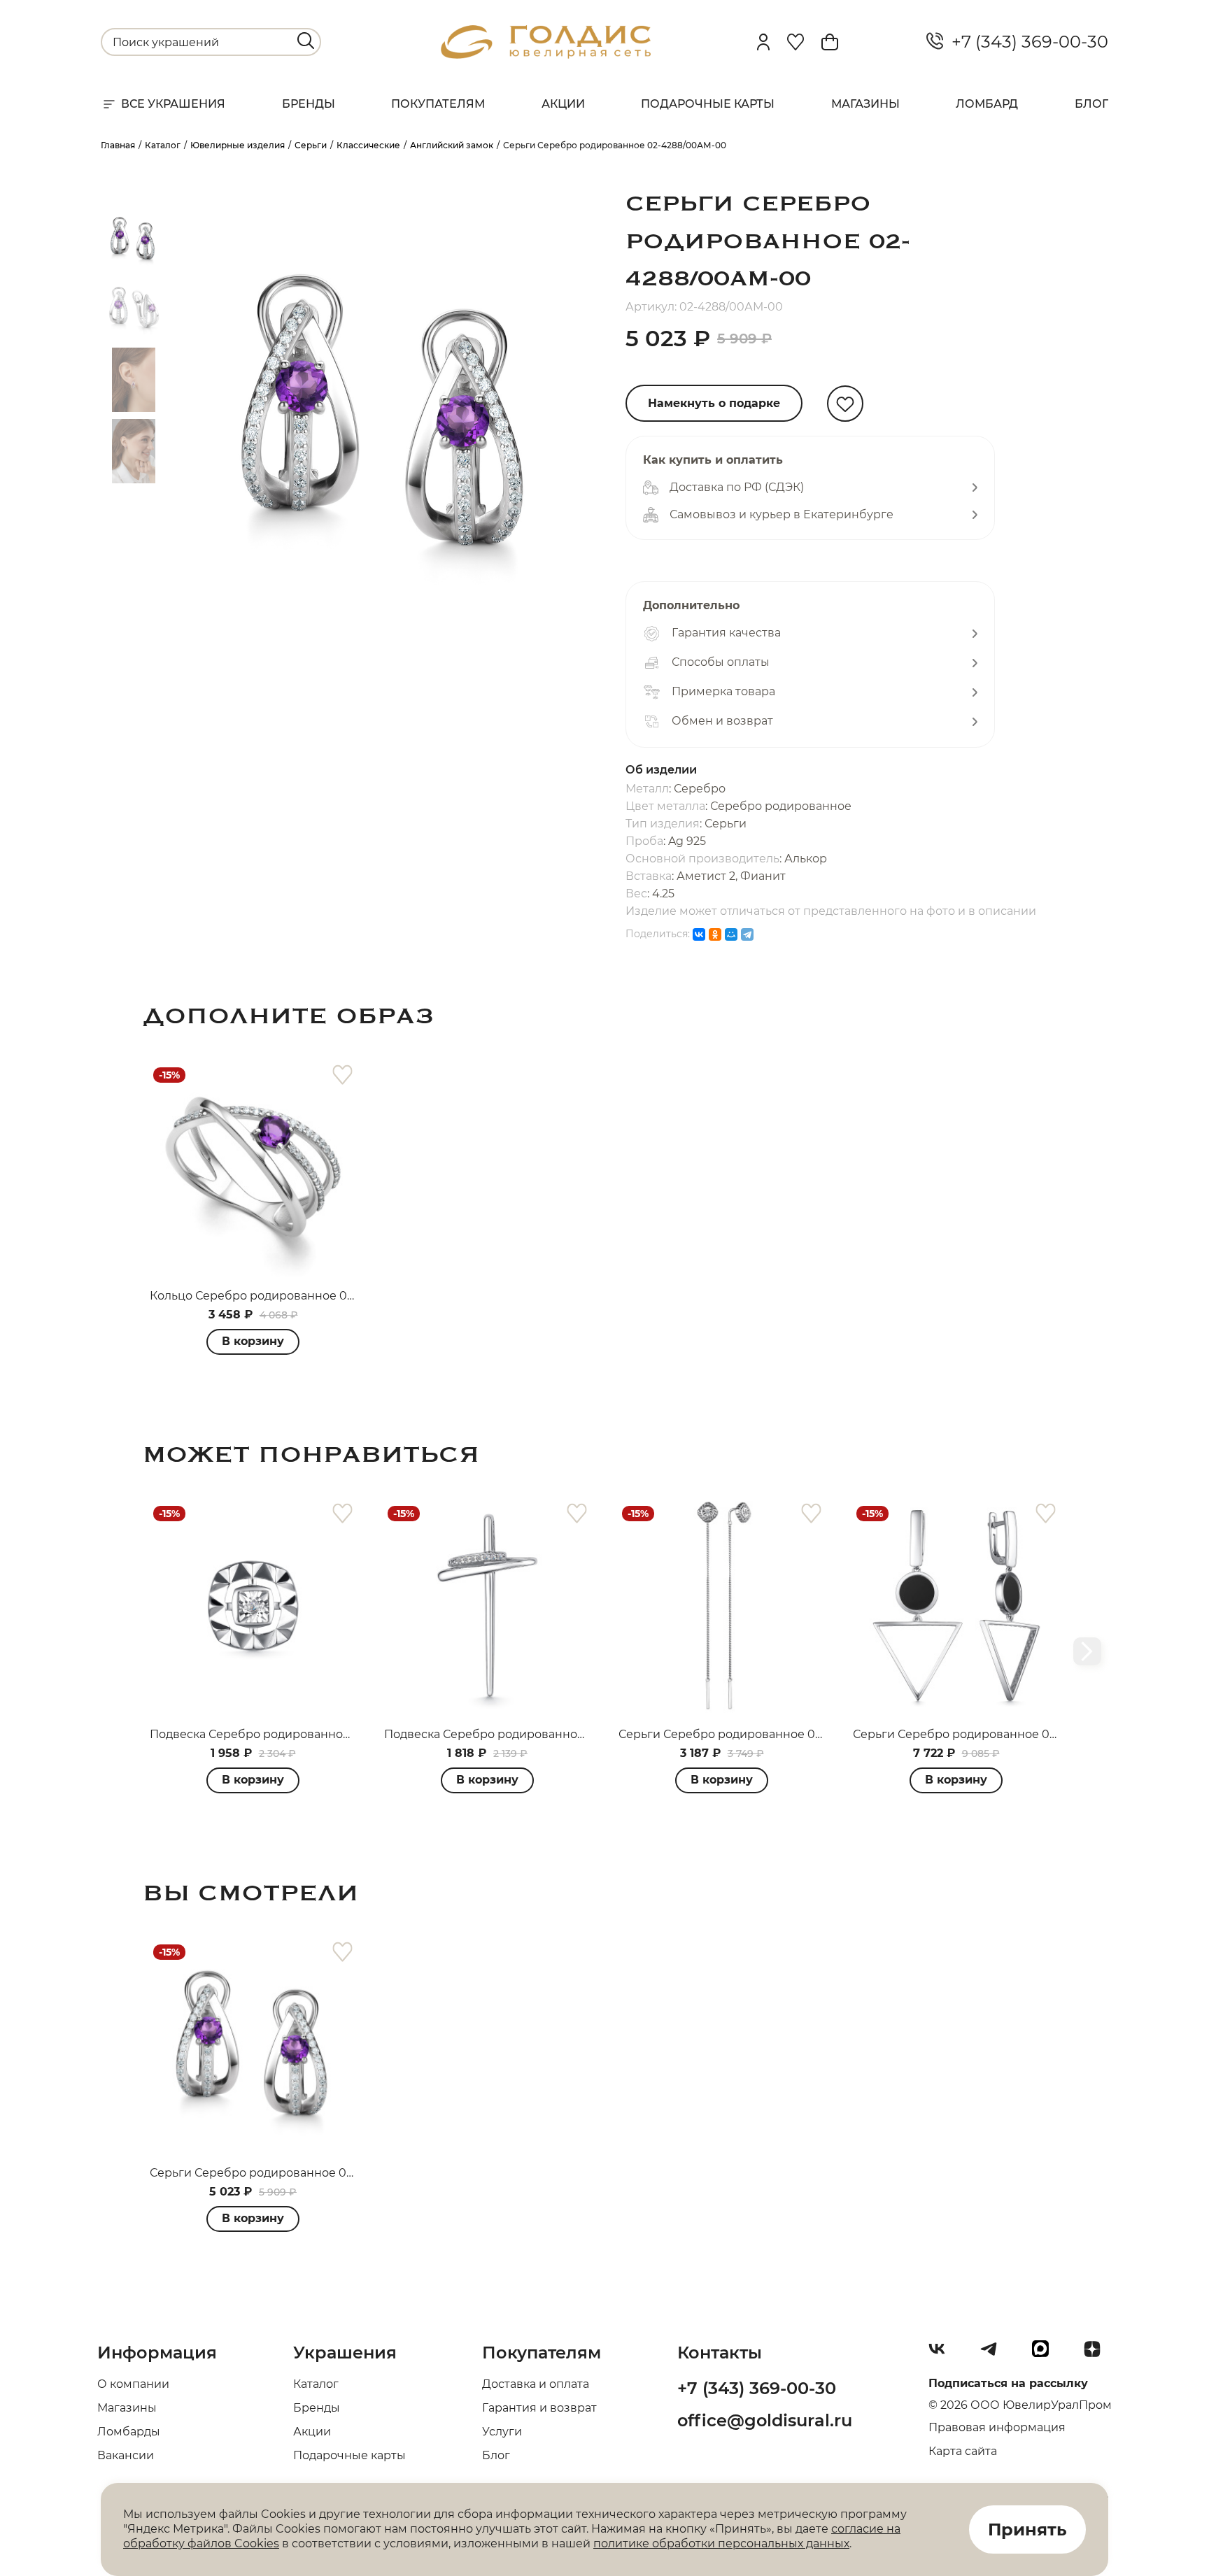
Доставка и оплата (536, 2384)
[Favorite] (796, 42)
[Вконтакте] (942, 2354)
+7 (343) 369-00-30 (1026, 42)
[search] (306, 41)
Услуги (502, 2432)
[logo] (546, 55)
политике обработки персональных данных (721, 2543)
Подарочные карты (708, 104)
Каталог (316, 2384)
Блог (1091, 104)
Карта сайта (963, 2451)
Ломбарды (129, 2432)
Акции (563, 104)
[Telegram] (747, 934)
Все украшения (173, 104)
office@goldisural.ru (765, 2420)
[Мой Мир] (731, 934)
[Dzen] (1098, 2354)
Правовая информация (997, 2427)
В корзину (253, 1341)
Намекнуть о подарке (714, 403)
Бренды (309, 104)
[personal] (763, 42)
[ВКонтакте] (699, 934)
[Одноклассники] (715, 934)
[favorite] (342, 1075)
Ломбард (987, 104)
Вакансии (126, 2455)
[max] (1046, 2354)
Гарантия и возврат (539, 2408)
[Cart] (830, 42)
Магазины (865, 104)
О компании (133, 2384)
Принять (1027, 2529)
